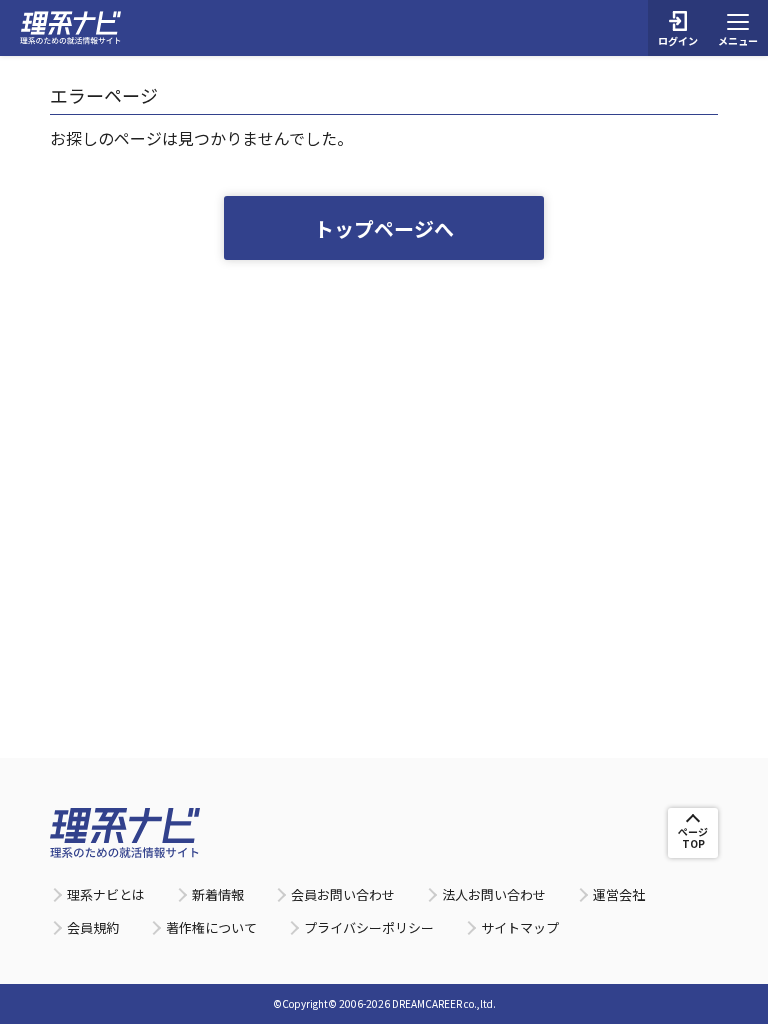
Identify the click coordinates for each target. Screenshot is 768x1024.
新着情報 (218, 894)
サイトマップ (520, 927)
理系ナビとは (106, 894)
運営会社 (619, 894)
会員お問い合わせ (343, 894)
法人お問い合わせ (494, 894)
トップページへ (384, 228)
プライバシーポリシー (369, 927)
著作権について (211, 927)
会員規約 (93, 927)
